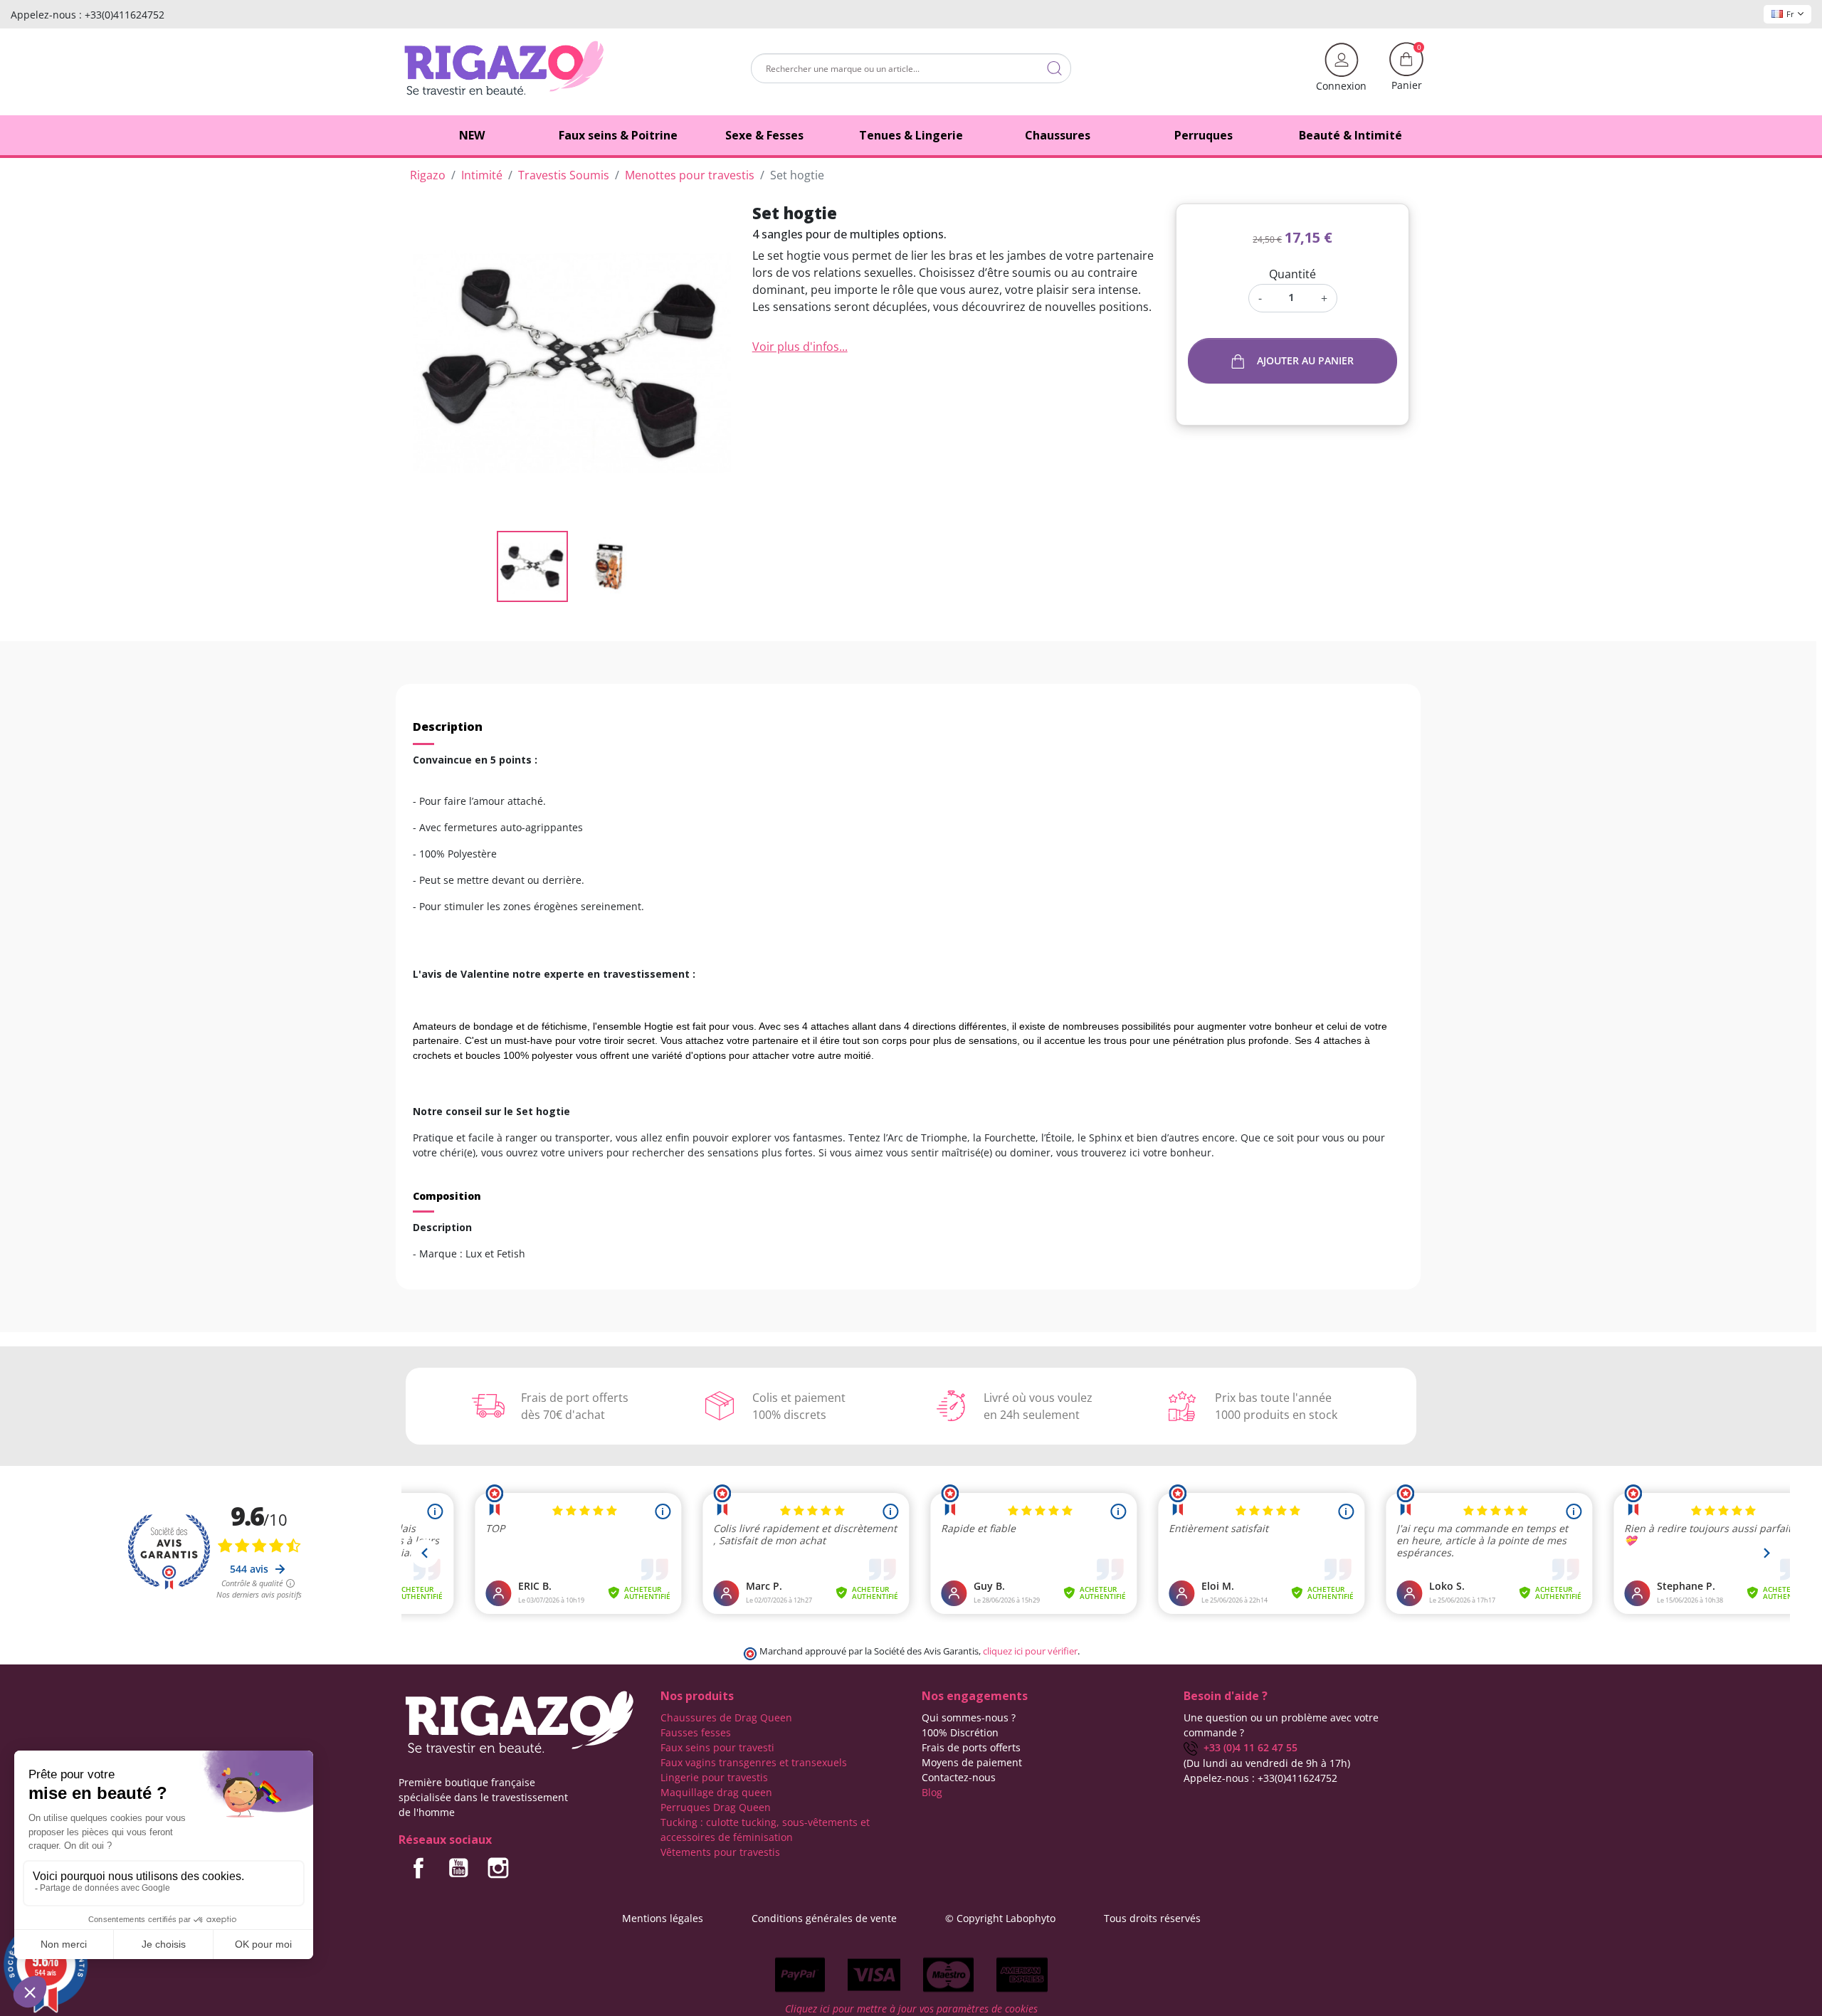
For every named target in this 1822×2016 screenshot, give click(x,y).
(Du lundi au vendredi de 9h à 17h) (1267, 1763)
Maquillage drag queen (716, 1792)
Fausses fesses (696, 1732)
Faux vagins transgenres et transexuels (754, 1762)
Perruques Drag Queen (716, 1807)
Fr (1790, 14)
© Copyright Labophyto (1000, 1918)
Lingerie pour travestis (714, 1777)
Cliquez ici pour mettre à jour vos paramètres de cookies (911, 2009)
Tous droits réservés (1152, 1918)
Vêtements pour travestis (720, 1852)
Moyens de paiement (972, 1762)
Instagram (498, 1868)
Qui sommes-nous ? (969, 1717)
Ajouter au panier (1305, 360)
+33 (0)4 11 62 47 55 (1248, 1747)
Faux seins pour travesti (717, 1747)
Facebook (418, 1868)
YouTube (458, 1868)
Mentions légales (663, 1918)
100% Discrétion (960, 1732)
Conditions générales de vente (824, 1918)
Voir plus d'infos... (800, 347)
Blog (932, 1792)
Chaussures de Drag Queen (726, 1717)
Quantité (1292, 274)
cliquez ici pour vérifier (1030, 1651)
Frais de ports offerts (971, 1747)
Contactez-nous (959, 1777)
